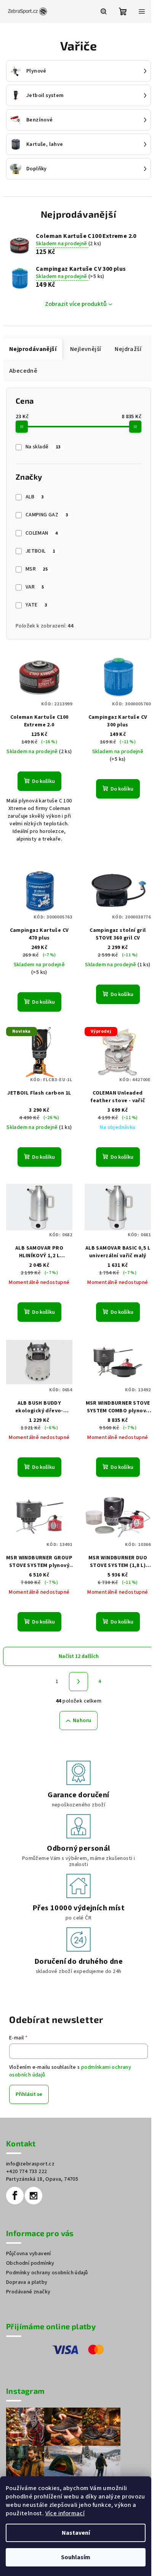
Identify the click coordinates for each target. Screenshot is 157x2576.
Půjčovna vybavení (29, 2254)
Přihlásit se (29, 2094)
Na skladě (43, 447)
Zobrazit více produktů (76, 304)
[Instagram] (34, 2196)
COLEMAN (42, 533)
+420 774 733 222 (26, 2172)
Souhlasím (76, 2557)
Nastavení (76, 2533)
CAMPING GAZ (47, 515)
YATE (36, 605)
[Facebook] (15, 2196)
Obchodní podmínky (30, 2263)
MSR (37, 569)
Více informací (65, 2513)
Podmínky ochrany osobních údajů (47, 2273)
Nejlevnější (86, 349)
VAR (35, 587)
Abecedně (23, 371)
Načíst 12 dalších (79, 1656)
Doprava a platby (27, 2282)
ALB (35, 497)
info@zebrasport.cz (30, 2164)
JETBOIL (40, 551)
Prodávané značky (28, 2292)
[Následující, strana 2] (78, 1682)
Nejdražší (128, 349)
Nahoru (82, 1721)
